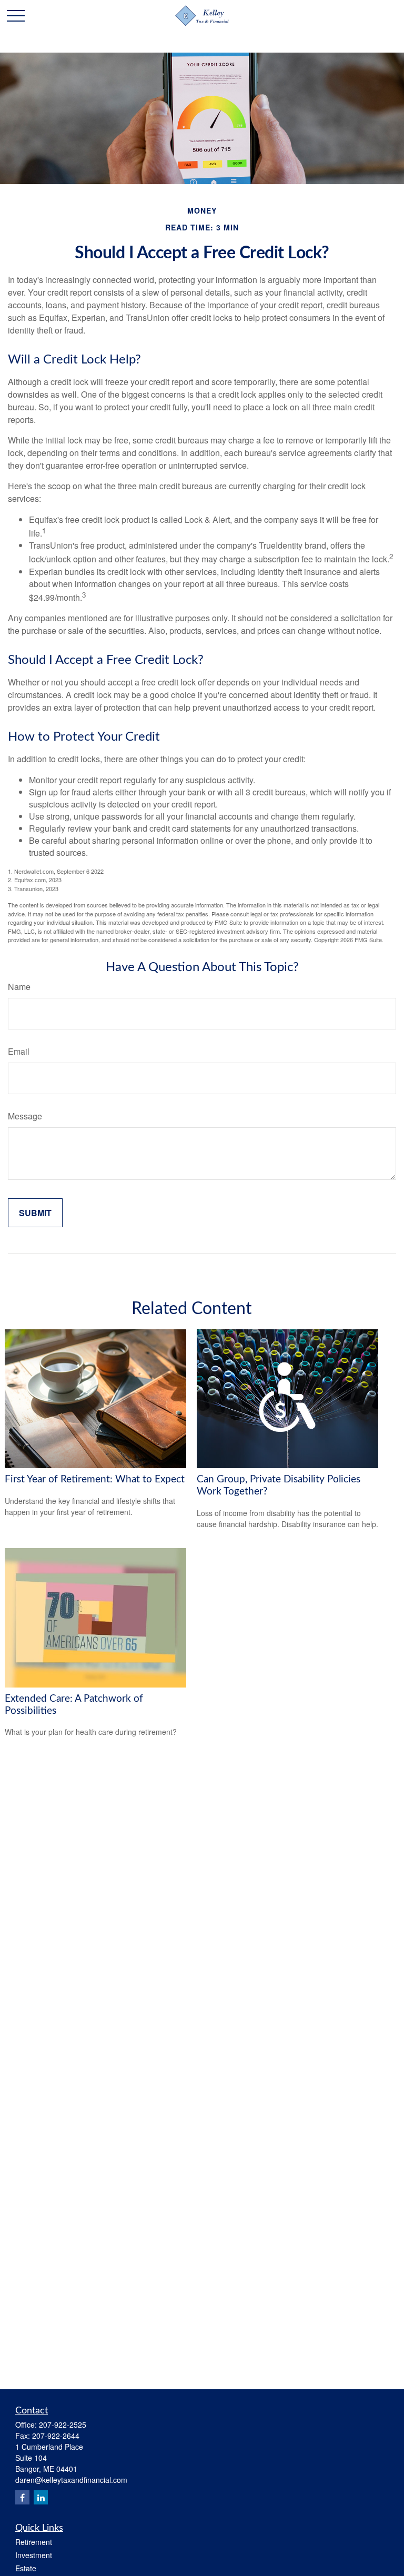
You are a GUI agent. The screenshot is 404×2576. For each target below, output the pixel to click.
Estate (26, 2568)
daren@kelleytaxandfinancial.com (71, 2480)
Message (25, 1116)
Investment (34, 2555)
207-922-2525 (63, 2425)
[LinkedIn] (41, 2497)
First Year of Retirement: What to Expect (95, 1479)
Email (19, 1051)
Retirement (34, 2542)
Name (19, 987)
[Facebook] (22, 2497)
